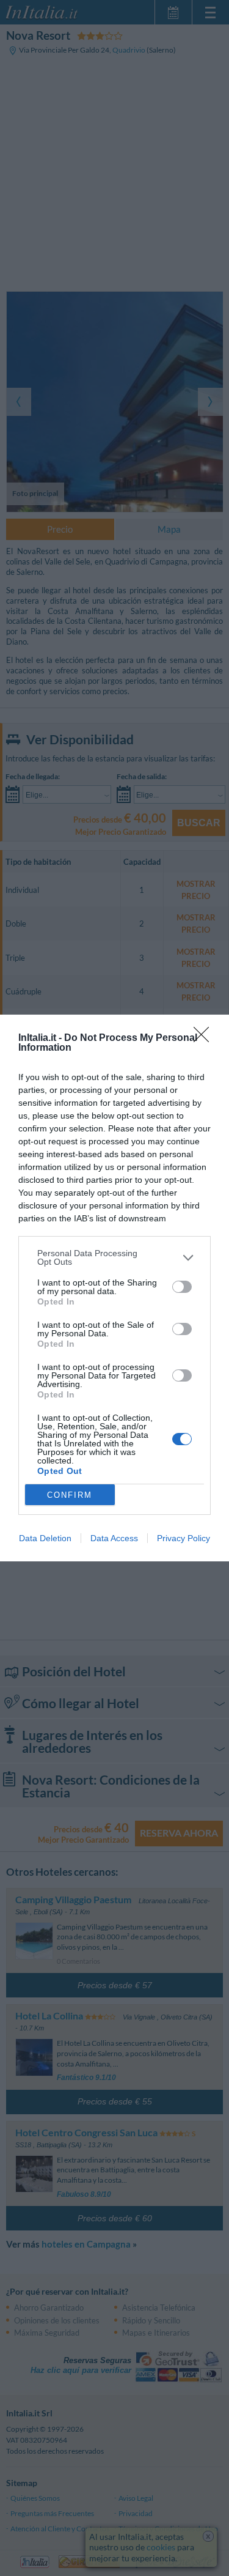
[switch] (182, 1287)
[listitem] (114, 1257)
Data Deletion (45, 1538)
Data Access (114, 1538)
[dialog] (114, 1288)
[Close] (205, 1038)
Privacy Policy (184, 1538)
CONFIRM (70, 1495)
